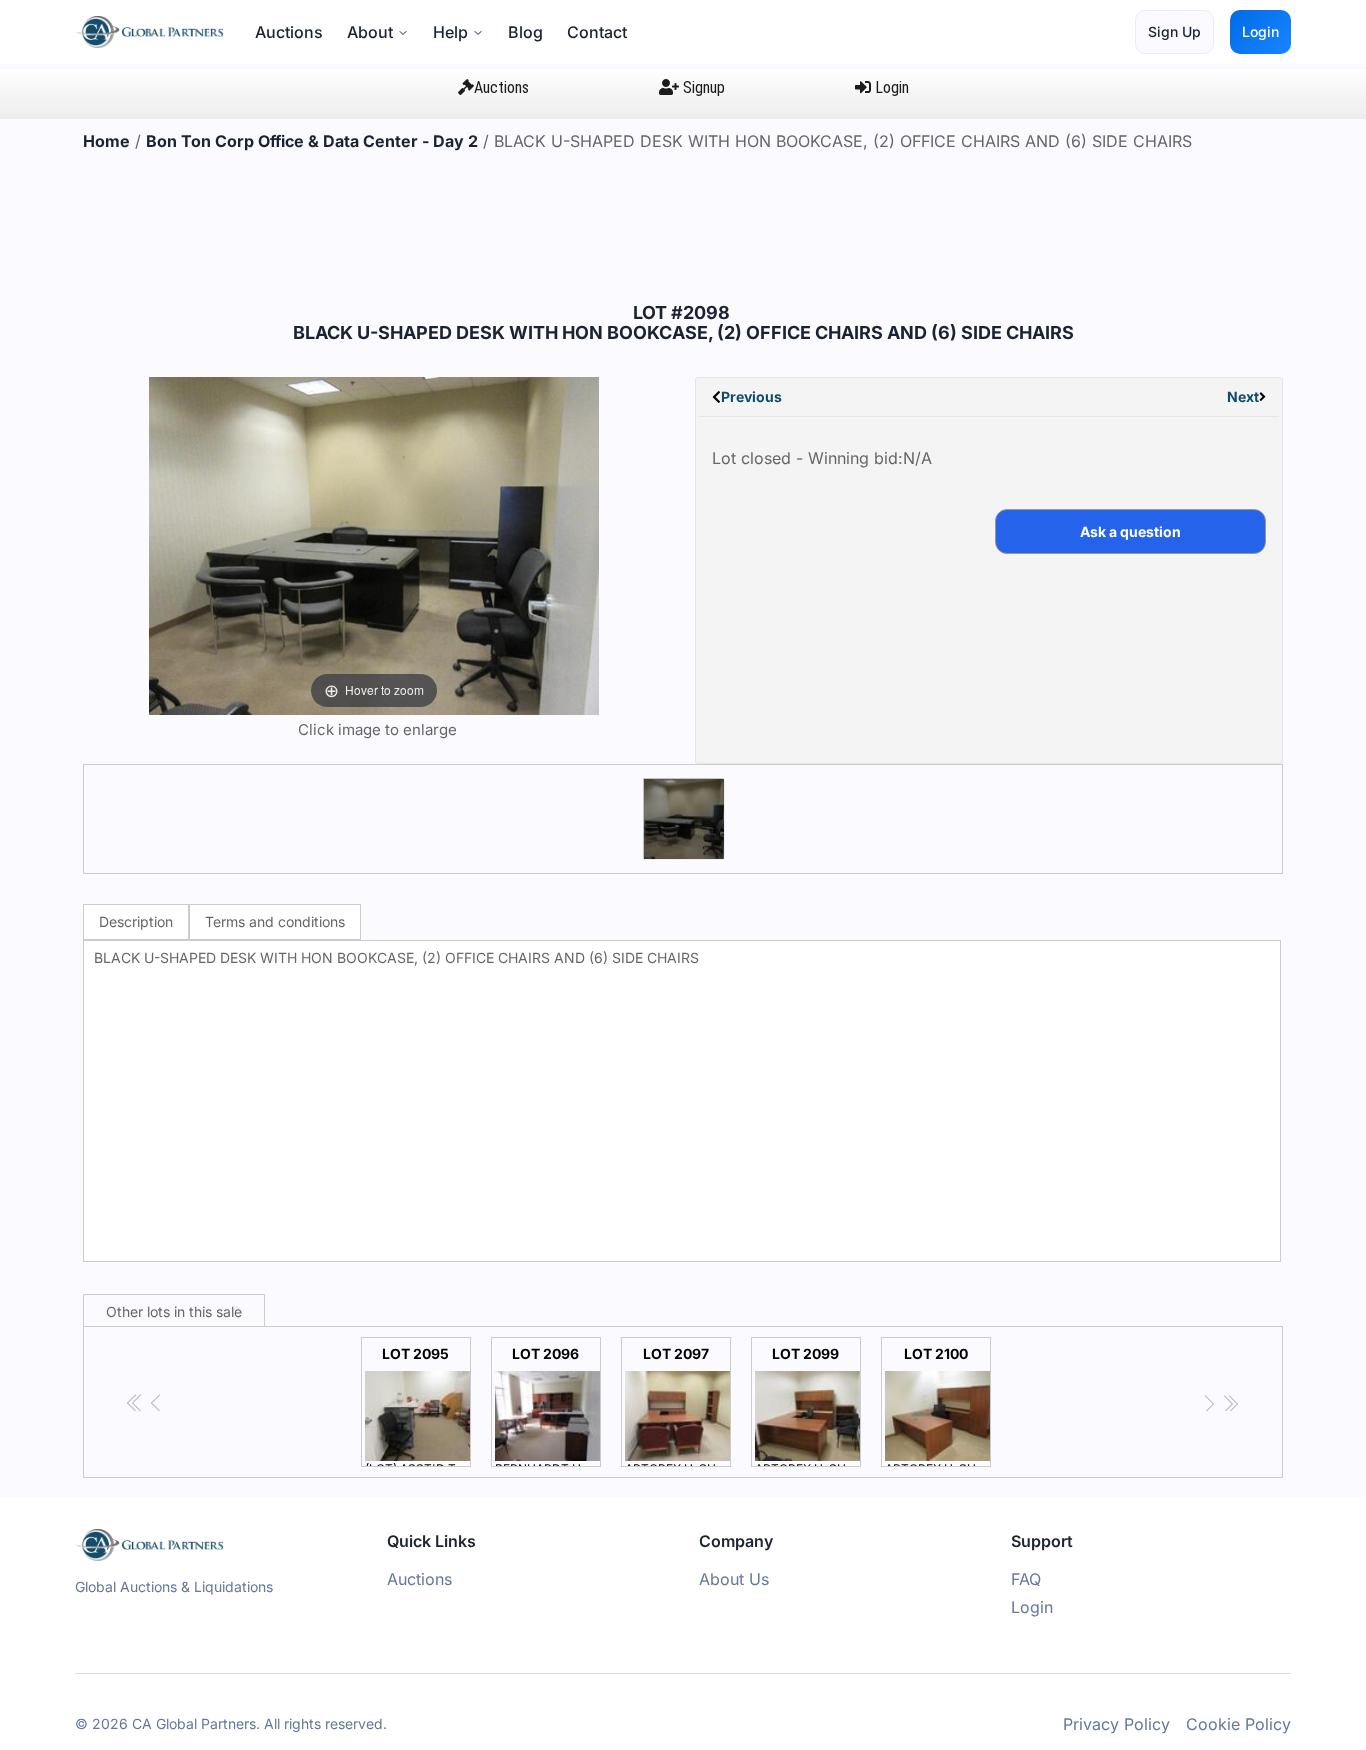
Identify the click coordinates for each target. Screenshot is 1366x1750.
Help (450, 32)
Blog (525, 32)
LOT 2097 (678, 1406)
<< (135, 1403)
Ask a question (1130, 531)
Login (1260, 31)
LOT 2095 (418, 1406)
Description (136, 921)
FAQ (1026, 1579)
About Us (734, 1579)
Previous (751, 396)
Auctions (289, 32)
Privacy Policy (1116, 1724)
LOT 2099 (808, 1406)
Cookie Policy (1238, 1724)
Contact (597, 32)
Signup (702, 87)
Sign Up (1174, 31)
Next (1243, 396)
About (370, 32)
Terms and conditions (275, 921)
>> (1230, 1403)
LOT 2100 (938, 1406)
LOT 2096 (548, 1406)
